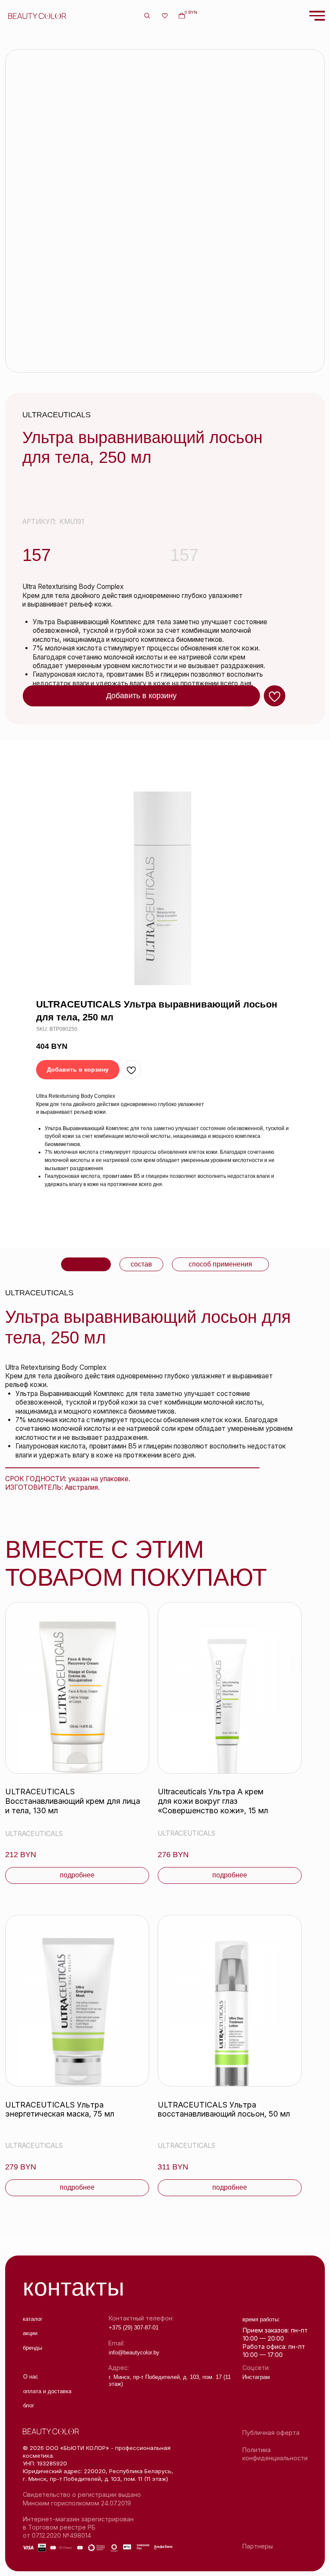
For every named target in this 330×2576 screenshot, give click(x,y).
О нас (31, 2377)
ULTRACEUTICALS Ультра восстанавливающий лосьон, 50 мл (224, 2109)
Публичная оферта (271, 2433)
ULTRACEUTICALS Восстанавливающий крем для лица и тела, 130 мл (73, 1801)
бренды (32, 2348)
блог (29, 2405)
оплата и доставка (47, 2391)
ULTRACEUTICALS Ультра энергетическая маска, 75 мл (60, 2109)
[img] (77, 1688)
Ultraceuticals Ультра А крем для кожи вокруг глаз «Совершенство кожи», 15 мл (213, 1801)
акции (30, 2333)
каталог (33, 2319)
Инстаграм (256, 2377)
